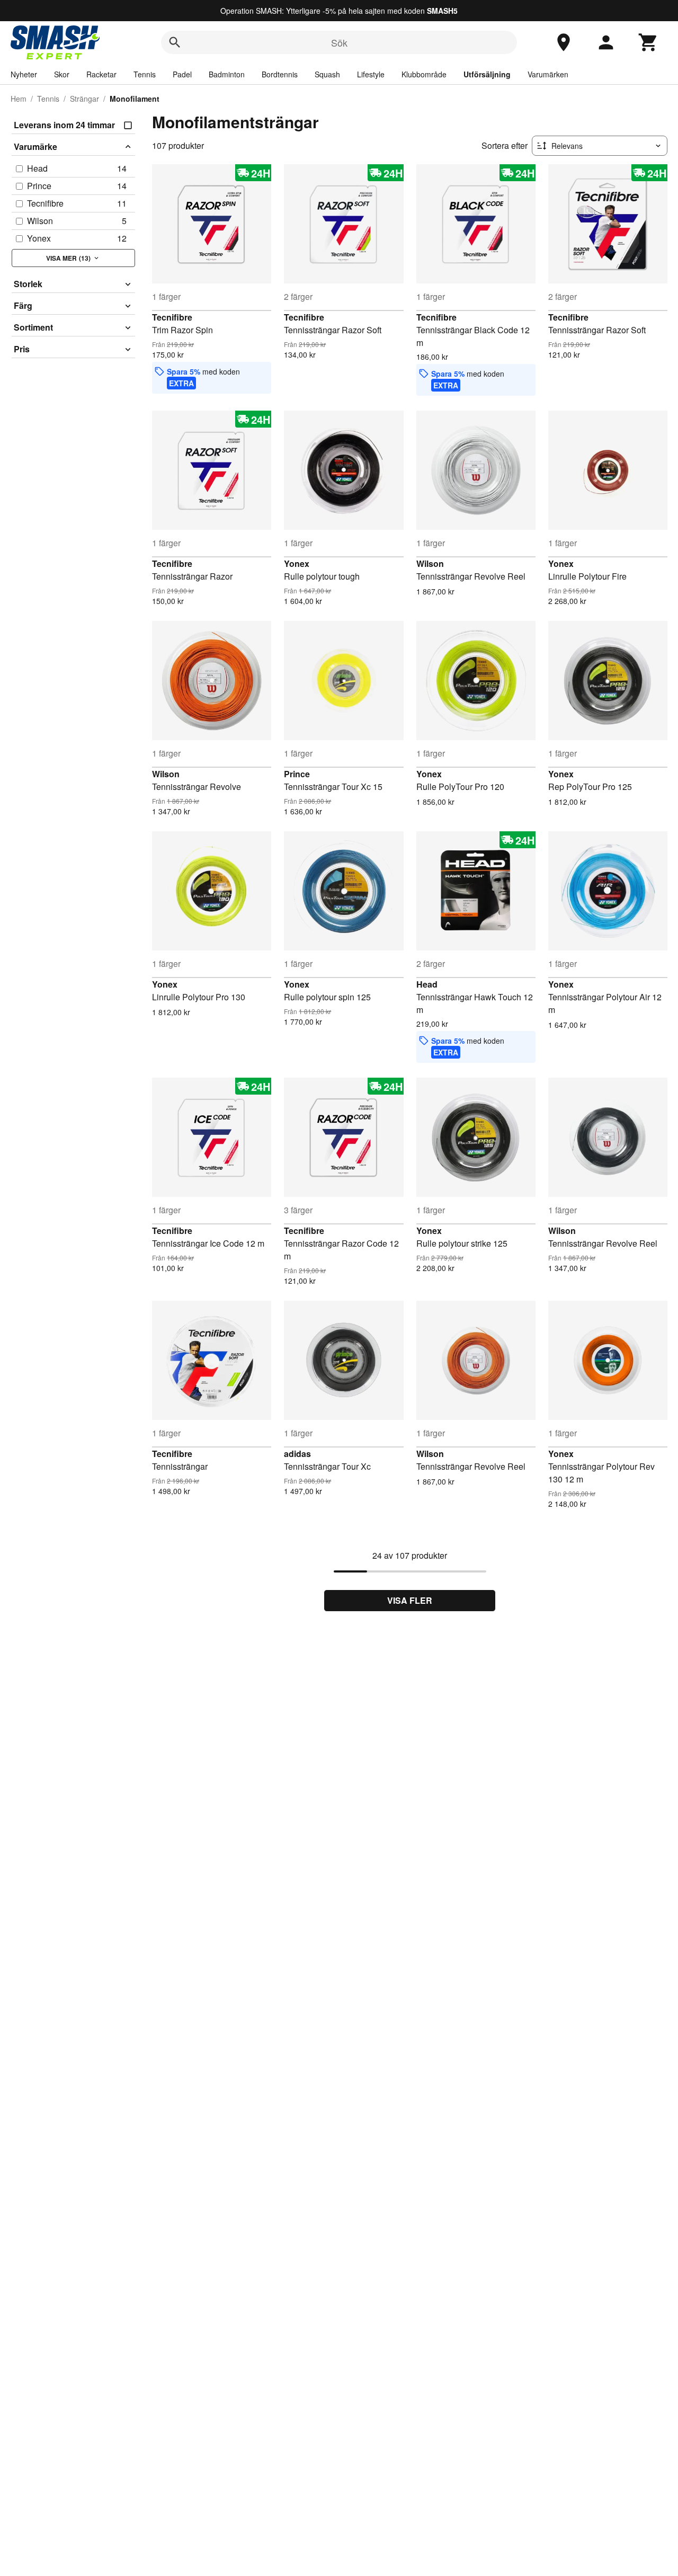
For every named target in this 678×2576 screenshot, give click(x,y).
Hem (19, 99)
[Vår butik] (564, 42)
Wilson (430, 563)
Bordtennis (280, 74)
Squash (327, 74)
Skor (62, 74)
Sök (339, 42)
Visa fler (410, 1600)
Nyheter (24, 74)
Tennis (145, 74)
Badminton (227, 74)
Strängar (84, 99)
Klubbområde (424, 74)
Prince (297, 774)
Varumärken (548, 74)
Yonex (297, 563)
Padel (182, 74)
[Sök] (175, 42)
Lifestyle (371, 74)
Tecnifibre (172, 317)
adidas (297, 1454)
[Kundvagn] (648, 42)
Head (427, 984)
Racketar (101, 74)
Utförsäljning (487, 74)
